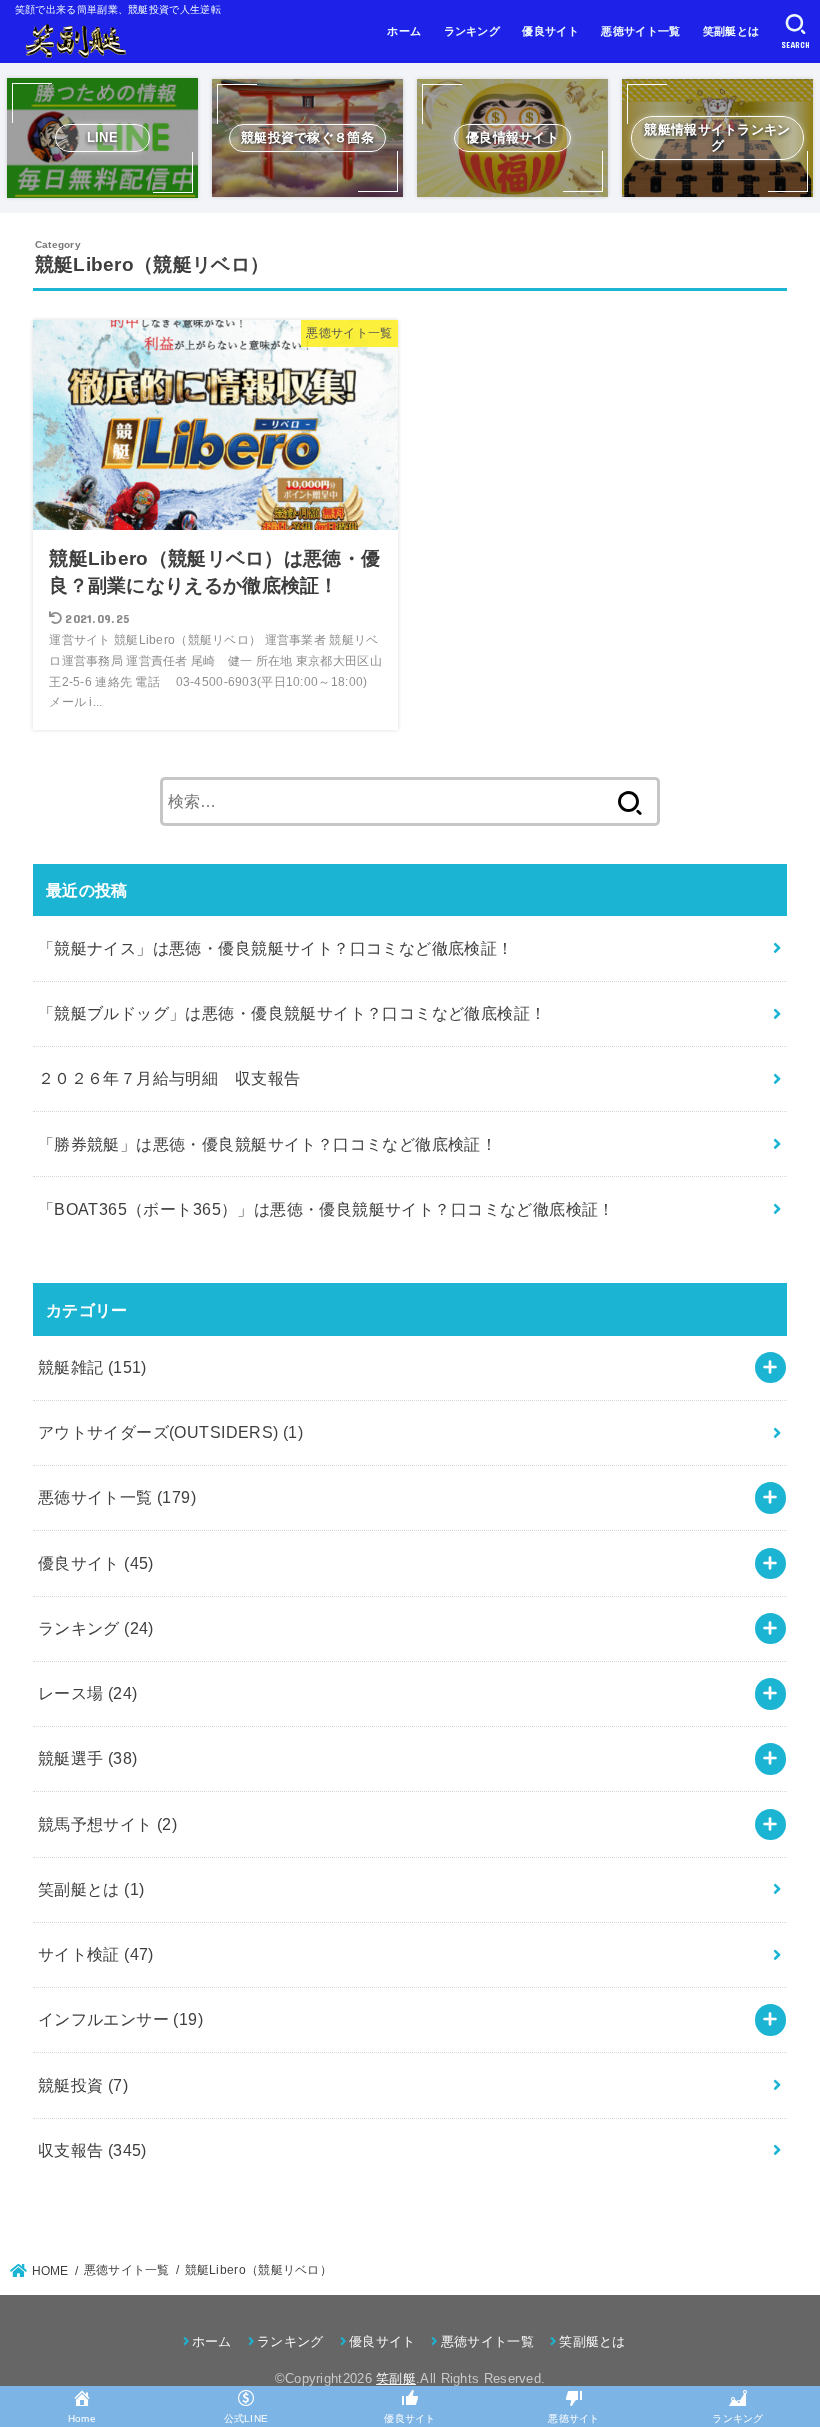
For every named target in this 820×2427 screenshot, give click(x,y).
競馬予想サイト (108, 1824)
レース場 (88, 1693)
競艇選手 (88, 1758)
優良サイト (550, 31)
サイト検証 (96, 1954)
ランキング (472, 31)
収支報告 (92, 2150)
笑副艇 (396, 2378)
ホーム (404, 31)
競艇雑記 (92, 1367)
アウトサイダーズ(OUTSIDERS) (171, 1432)
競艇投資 (83, 2085)
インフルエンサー (120, 2019)
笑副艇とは (731, 31)
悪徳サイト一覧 (640, 31)
